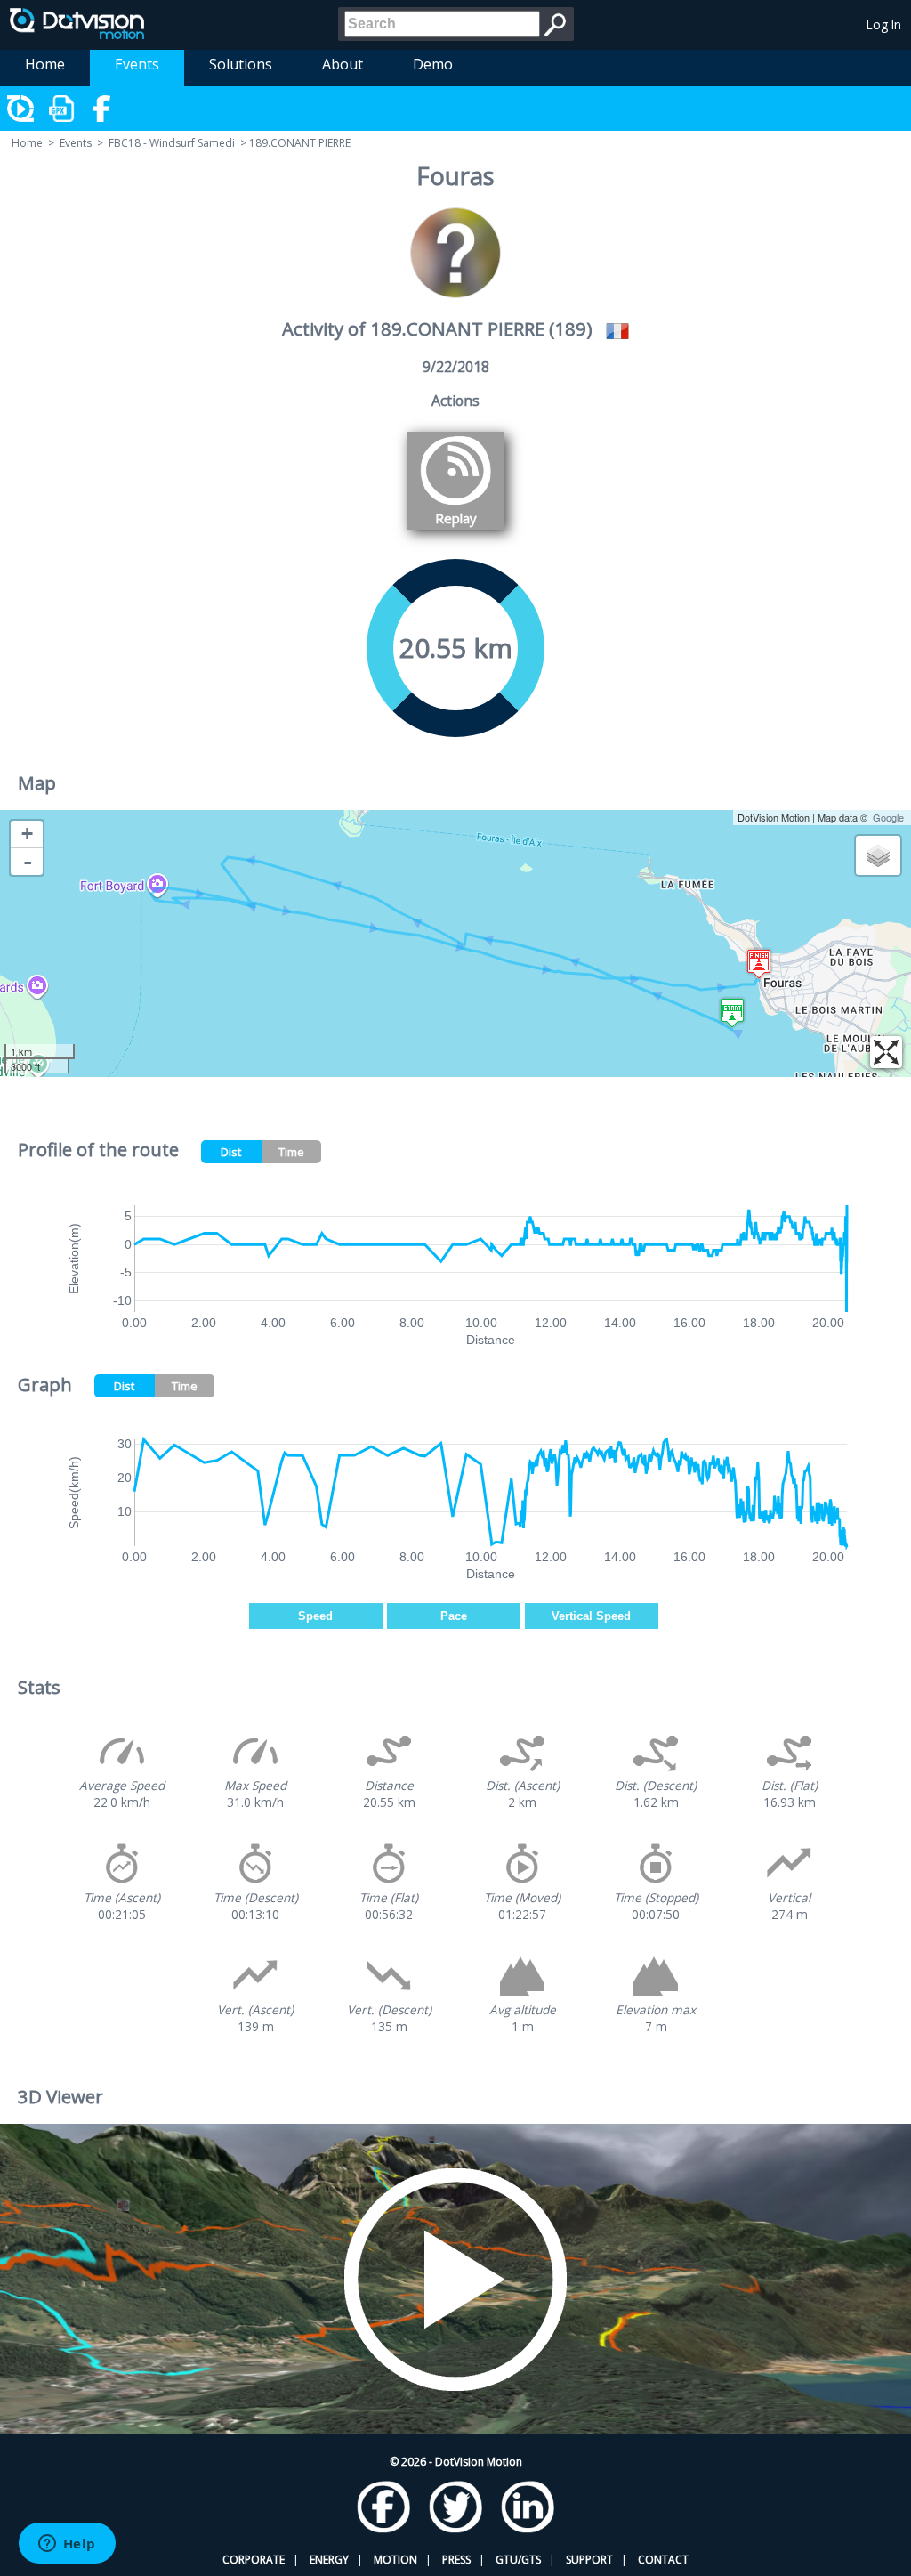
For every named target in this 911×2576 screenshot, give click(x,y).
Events (137, 64)
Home (45, 64)
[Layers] (878, 855)
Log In (884, 24)
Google (888, 817)
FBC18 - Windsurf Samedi (172, 143)
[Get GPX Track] (62, 109)
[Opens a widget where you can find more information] (67, 2545)
